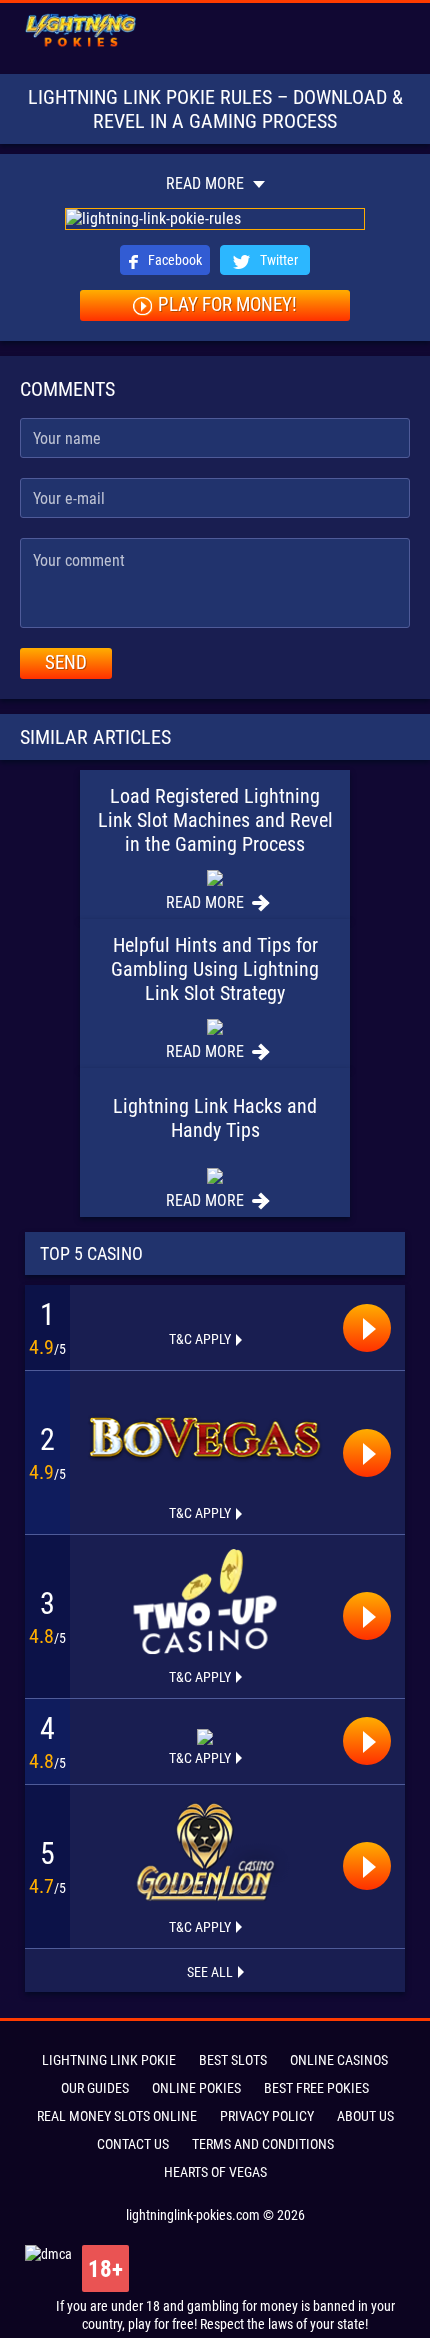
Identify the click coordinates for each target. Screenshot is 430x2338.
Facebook (173, 260)
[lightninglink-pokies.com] (80, 31)
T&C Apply (200, 1339)
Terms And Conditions (263, 2144)
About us (365, 2116)
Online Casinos (339, 2060)
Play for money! (227, 304)
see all (210, 1972)
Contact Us (133, 2144)
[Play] (367, 1328)
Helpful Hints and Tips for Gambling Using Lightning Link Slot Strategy (215, 969)
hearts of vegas (215, 2172)
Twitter (277, 260)
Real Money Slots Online (117, 2116)
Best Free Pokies (316, 2088)
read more (207, 183)
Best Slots (233, 2060)
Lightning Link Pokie (109, 2060)
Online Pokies (196, 2088)
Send (66, 662)
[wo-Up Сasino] (205, 1601)
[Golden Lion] (205, 1851)
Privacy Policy (267, 2116)
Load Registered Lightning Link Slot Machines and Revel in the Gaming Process (215, 820)
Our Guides (95, 2088)
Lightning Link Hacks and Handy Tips (215, 1118)
